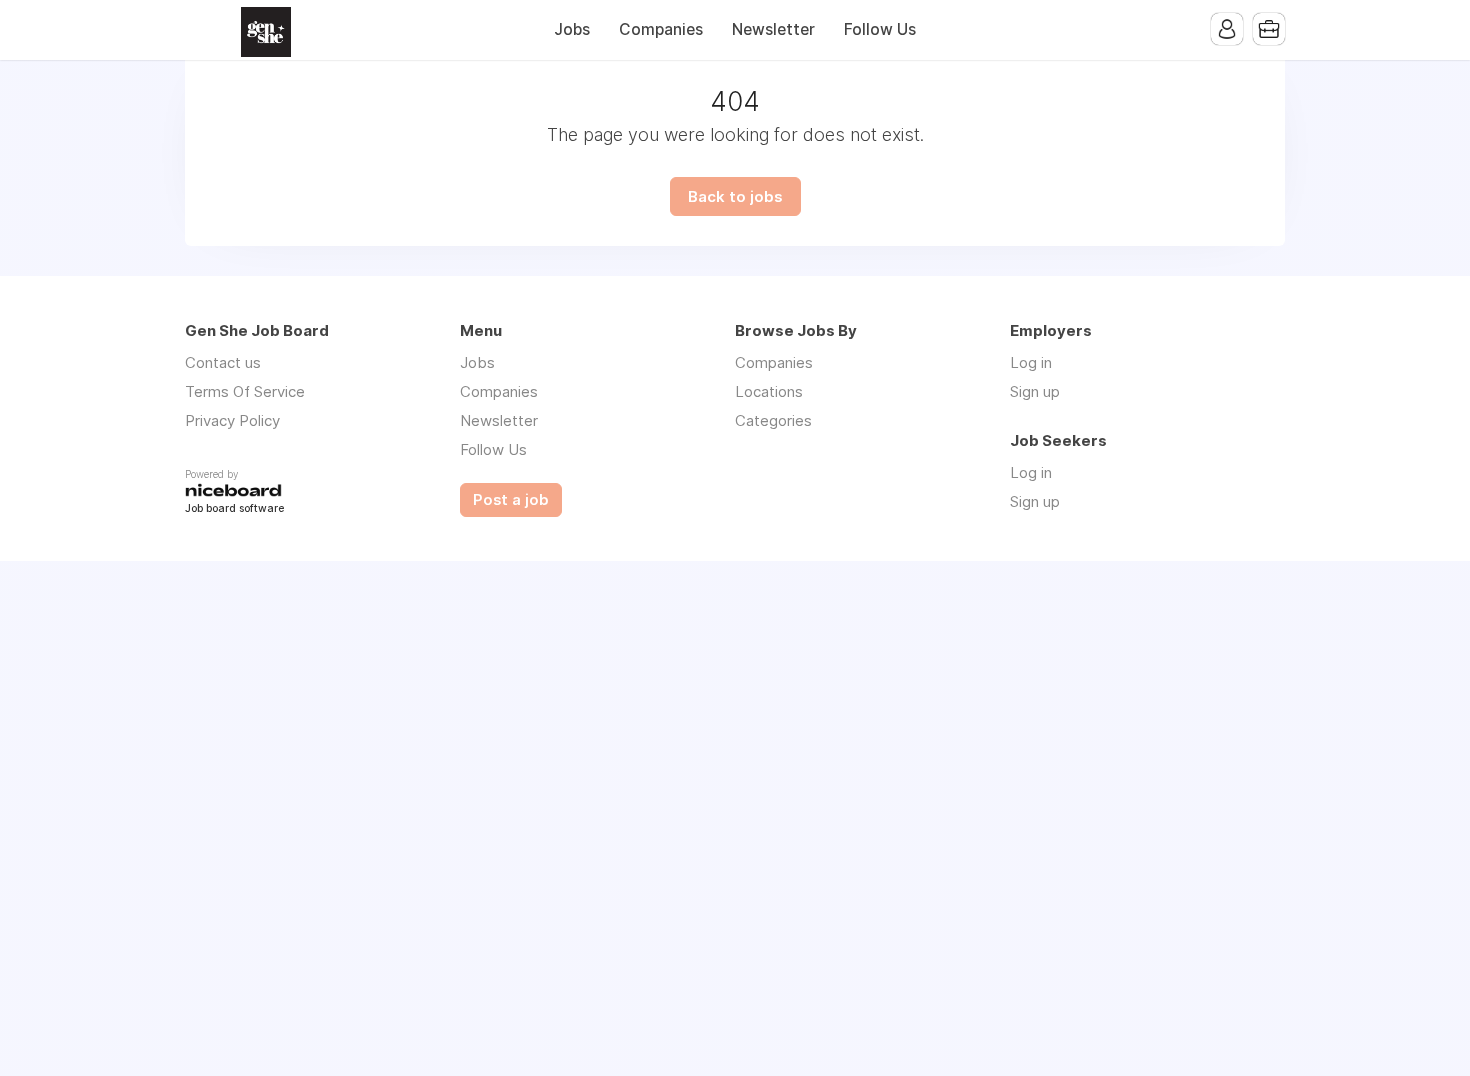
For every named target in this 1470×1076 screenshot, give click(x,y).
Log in (1031, 362)
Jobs (572, 29)
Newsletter (773, 29)
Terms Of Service (245, 391)
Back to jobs (735, 196)
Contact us (223, 362)
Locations (769, 391)
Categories (773, 420)
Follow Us (880, 29)
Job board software (234, 509)
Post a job (511, 500)
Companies (661, 29)
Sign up (1035, 391)
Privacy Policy (232, 420)
